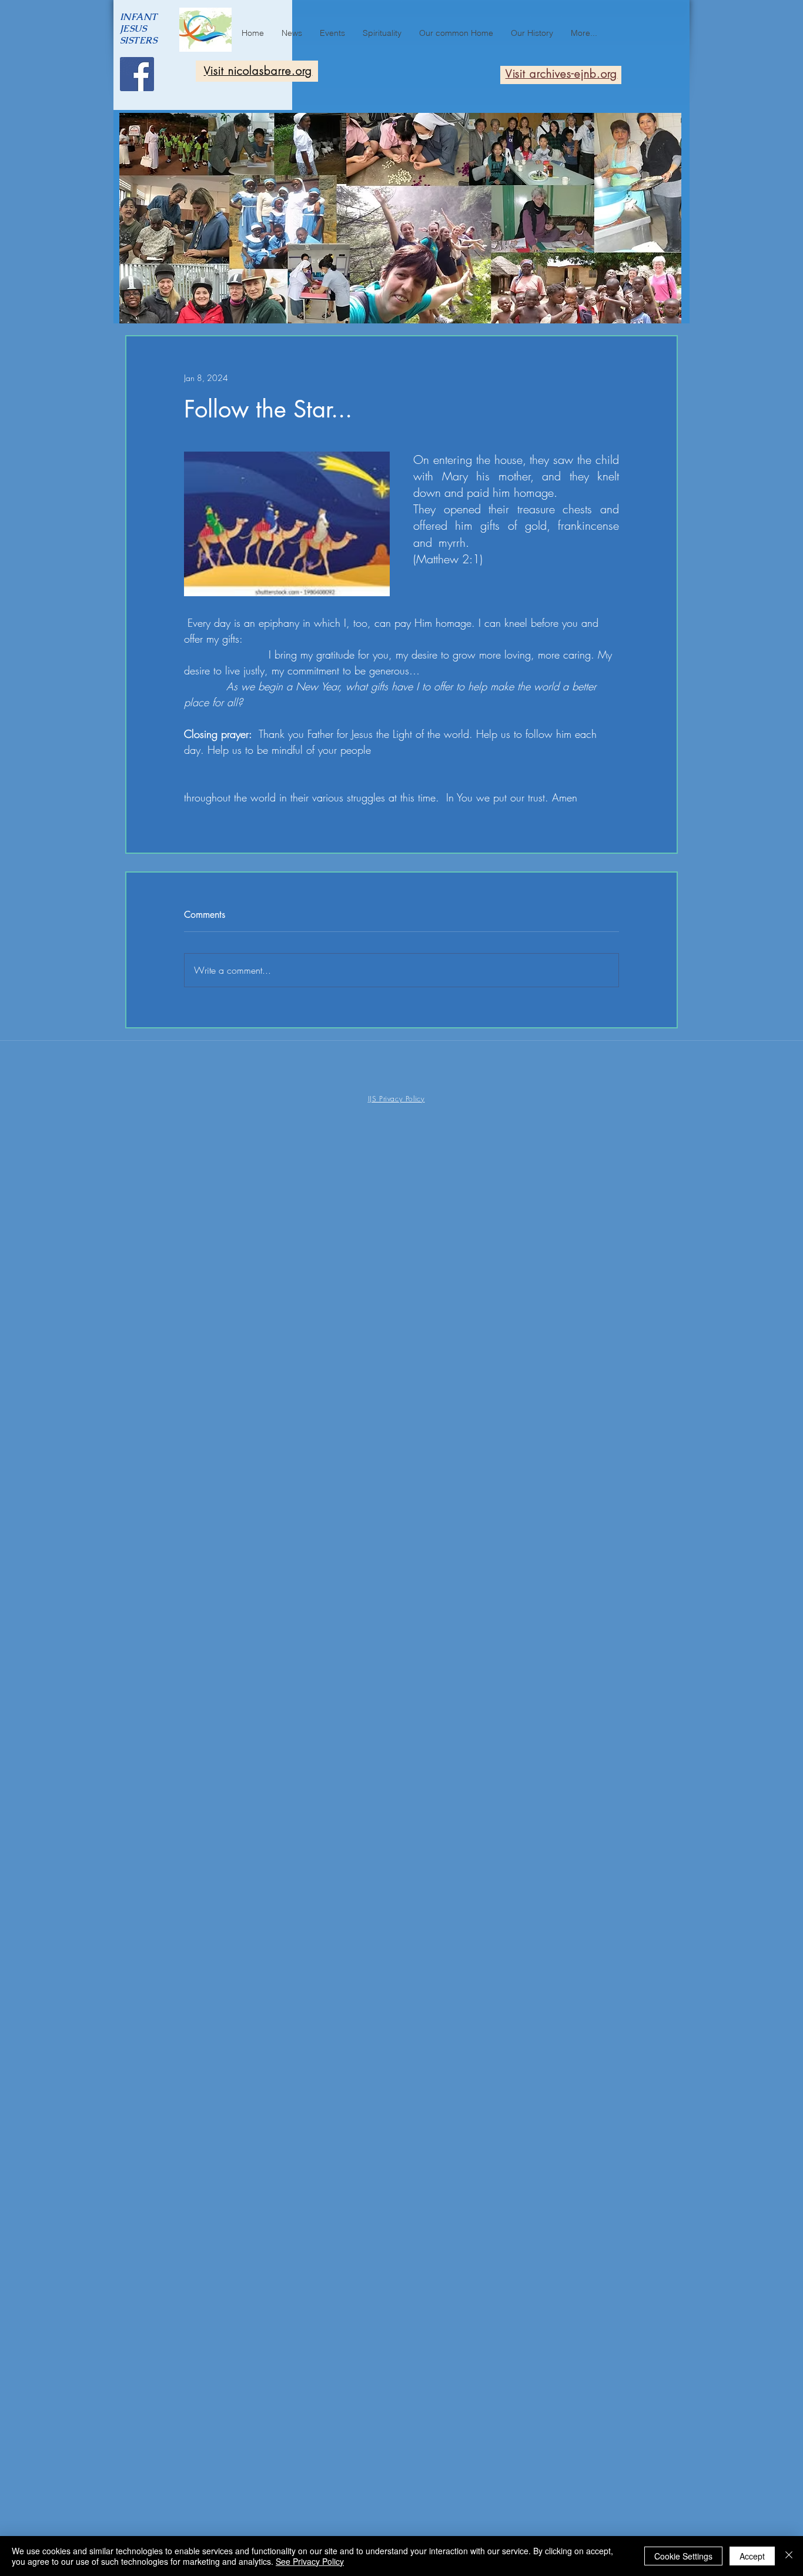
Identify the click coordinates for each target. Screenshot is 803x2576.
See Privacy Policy (310, 2561)
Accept (752, 2556)
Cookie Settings (683, 2556)
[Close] (789, 2556)
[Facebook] (137, 74)
